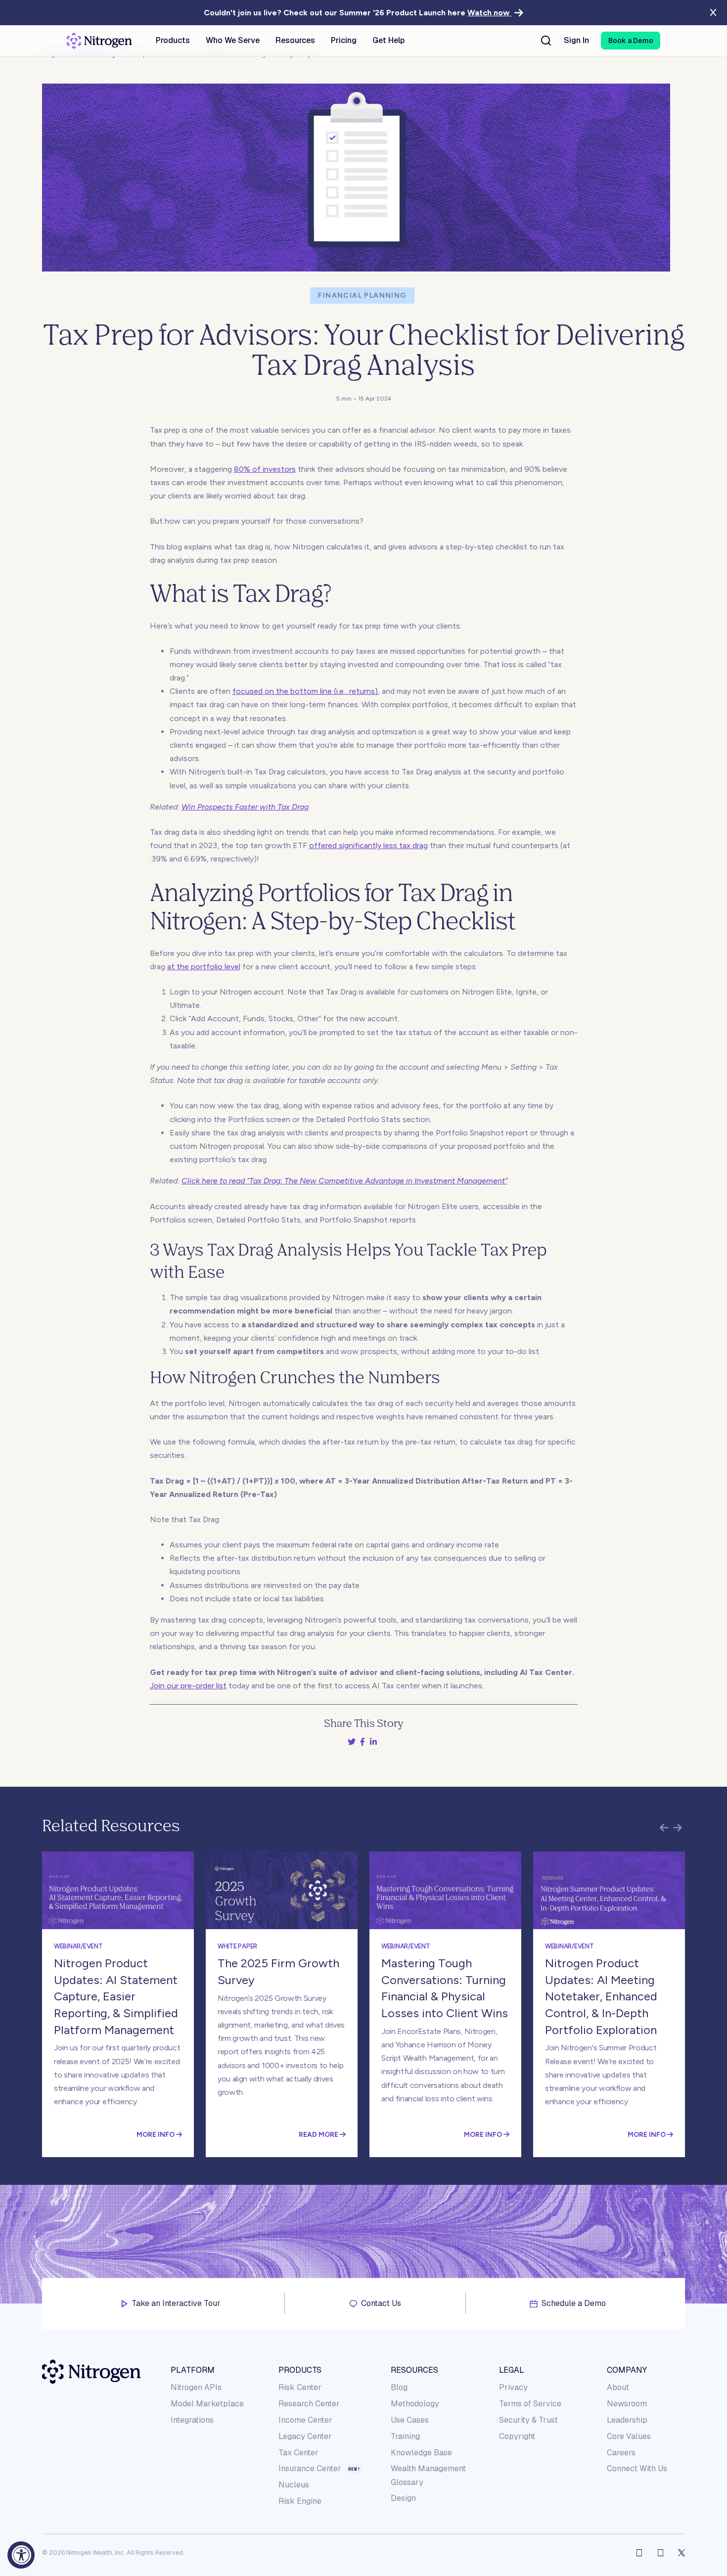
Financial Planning (362, 295)
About (618, 2387)
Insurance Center (310, 2469)
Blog (399, 2387)
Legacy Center (305, 2436)
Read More (319, 2134)
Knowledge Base (421, 2453)
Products (300, 2370)
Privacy (513, 2387)
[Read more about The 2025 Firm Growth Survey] (282, 1890)
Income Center (305, 2420)
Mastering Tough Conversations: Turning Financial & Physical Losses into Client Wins (445, 1988)
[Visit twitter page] (682, 2553)
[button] (631, 41)
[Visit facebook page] (639, 2553)
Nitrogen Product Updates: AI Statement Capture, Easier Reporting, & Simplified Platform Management (116, 1996)
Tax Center (298, 2453)
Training (405, 2436)
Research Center (309, 2404)
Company (627, 2370)
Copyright (517, 2436)
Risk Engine (300, 2501)
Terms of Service (530, 2404)
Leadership (627, 2420)
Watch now (489, 13)
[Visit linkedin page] (660, 2553)
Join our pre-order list (188, 1686)
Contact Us (381, 2304)
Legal (512, 2370)
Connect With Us (637, 2468)
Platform (193, 2370)
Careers (621, 2453)
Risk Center (300, 2387)
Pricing (344, 41)
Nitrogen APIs (196, 2387)
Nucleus (294, 2485)
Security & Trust (528, 2420)
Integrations (192, 2420)
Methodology (415, 2404)
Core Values (629, 2436)
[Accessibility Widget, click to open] (21, 2555)
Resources (414, 2370)
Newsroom (627, 2404)
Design (403, 2498)
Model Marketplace (207, 2404)
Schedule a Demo (574, 2304)
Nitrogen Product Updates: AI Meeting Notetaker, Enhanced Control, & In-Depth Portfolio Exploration (601, 1996)
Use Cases (410, 2420)
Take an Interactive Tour (176, 2304)
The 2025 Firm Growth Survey (278, 1971)
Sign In (576, 41)
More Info (156, 2134)
